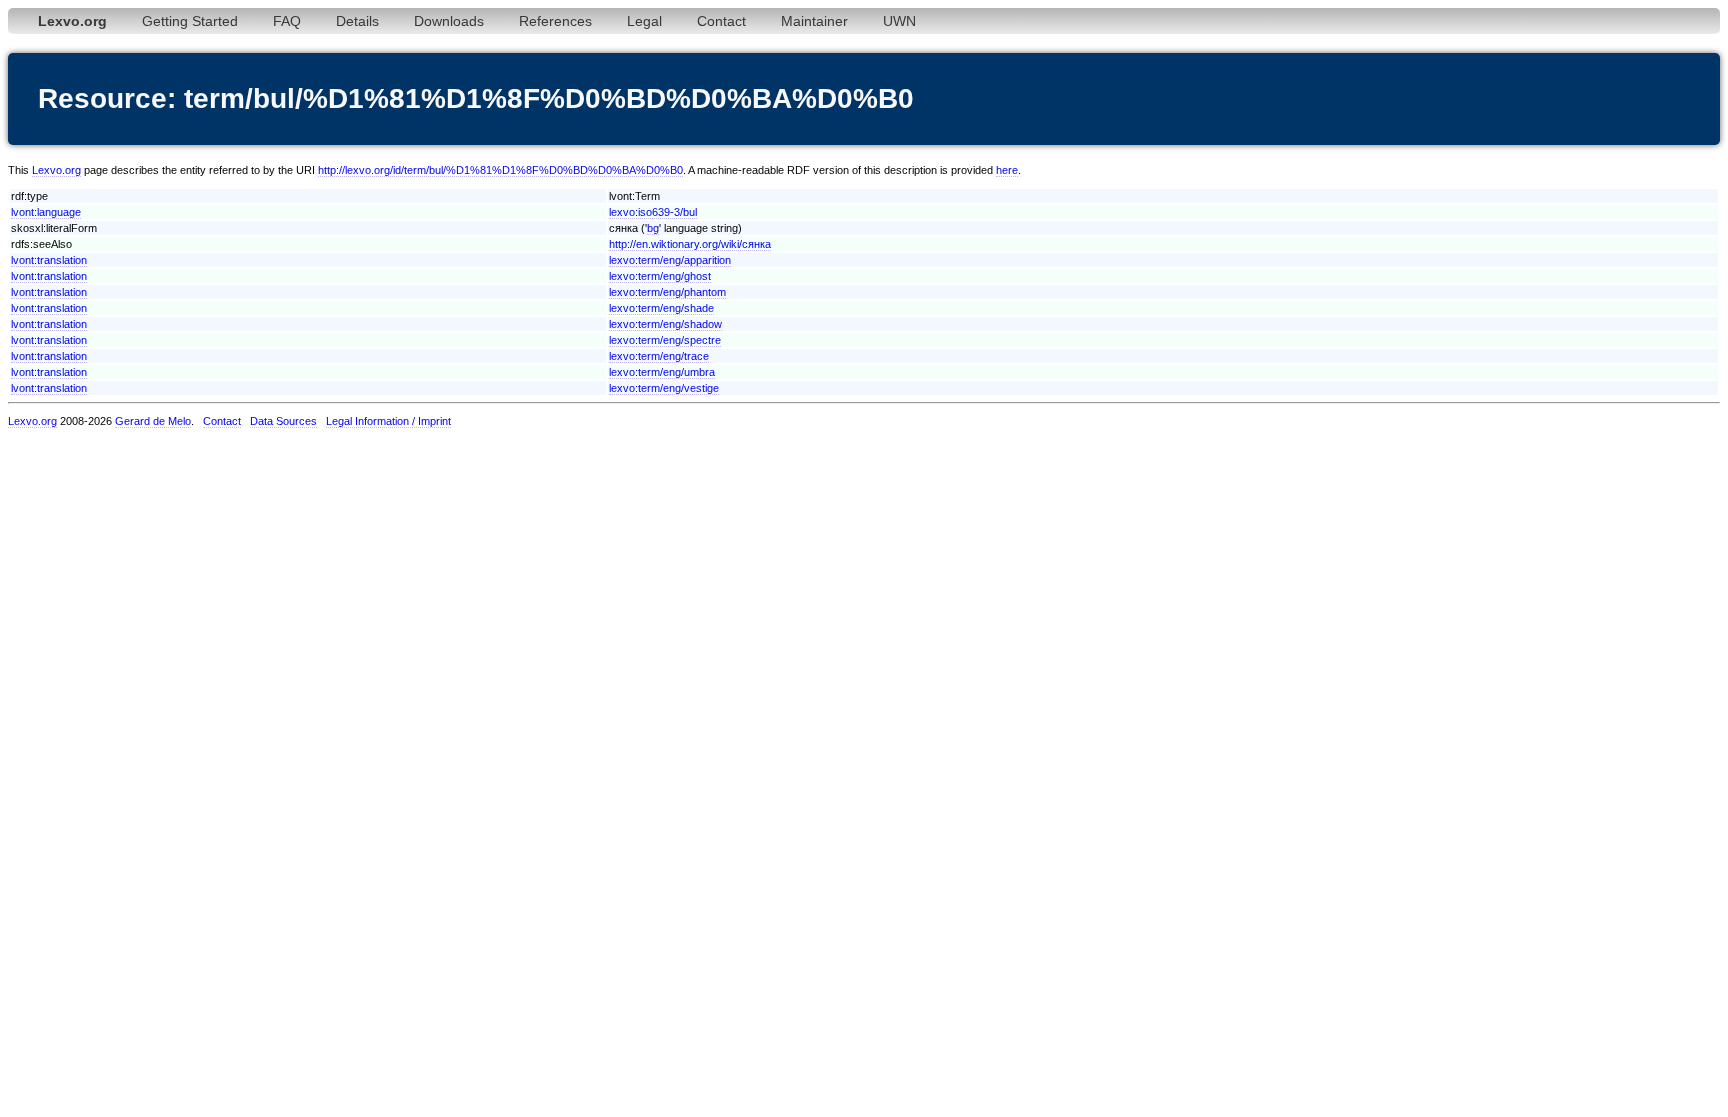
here (1007, 170)
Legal (644, 21)
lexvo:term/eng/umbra (662, 372)
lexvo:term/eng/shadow (665, 324)
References (555, 21)
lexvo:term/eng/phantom (667, 292)
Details (357, 21)
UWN (899, 21)
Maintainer (814, 21)
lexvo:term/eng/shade (661, 308)
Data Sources (283, 421)
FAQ (287, 21)
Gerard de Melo (153, 421)
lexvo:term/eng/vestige (664, 388)
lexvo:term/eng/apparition (670, 260)
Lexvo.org (56, 170)
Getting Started (190, 21)
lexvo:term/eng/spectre (665, 340)
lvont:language (46, 212)
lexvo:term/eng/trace (659, 356)
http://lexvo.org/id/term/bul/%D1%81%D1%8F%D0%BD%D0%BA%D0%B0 (500, 170)
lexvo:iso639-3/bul (653, 212)
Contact (721, 21)
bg (653, 228)
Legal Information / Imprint (388, 421)
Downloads (449, 21)
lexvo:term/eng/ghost (660, 276)
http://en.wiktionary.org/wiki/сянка (690, 244)
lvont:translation (49, 260)
